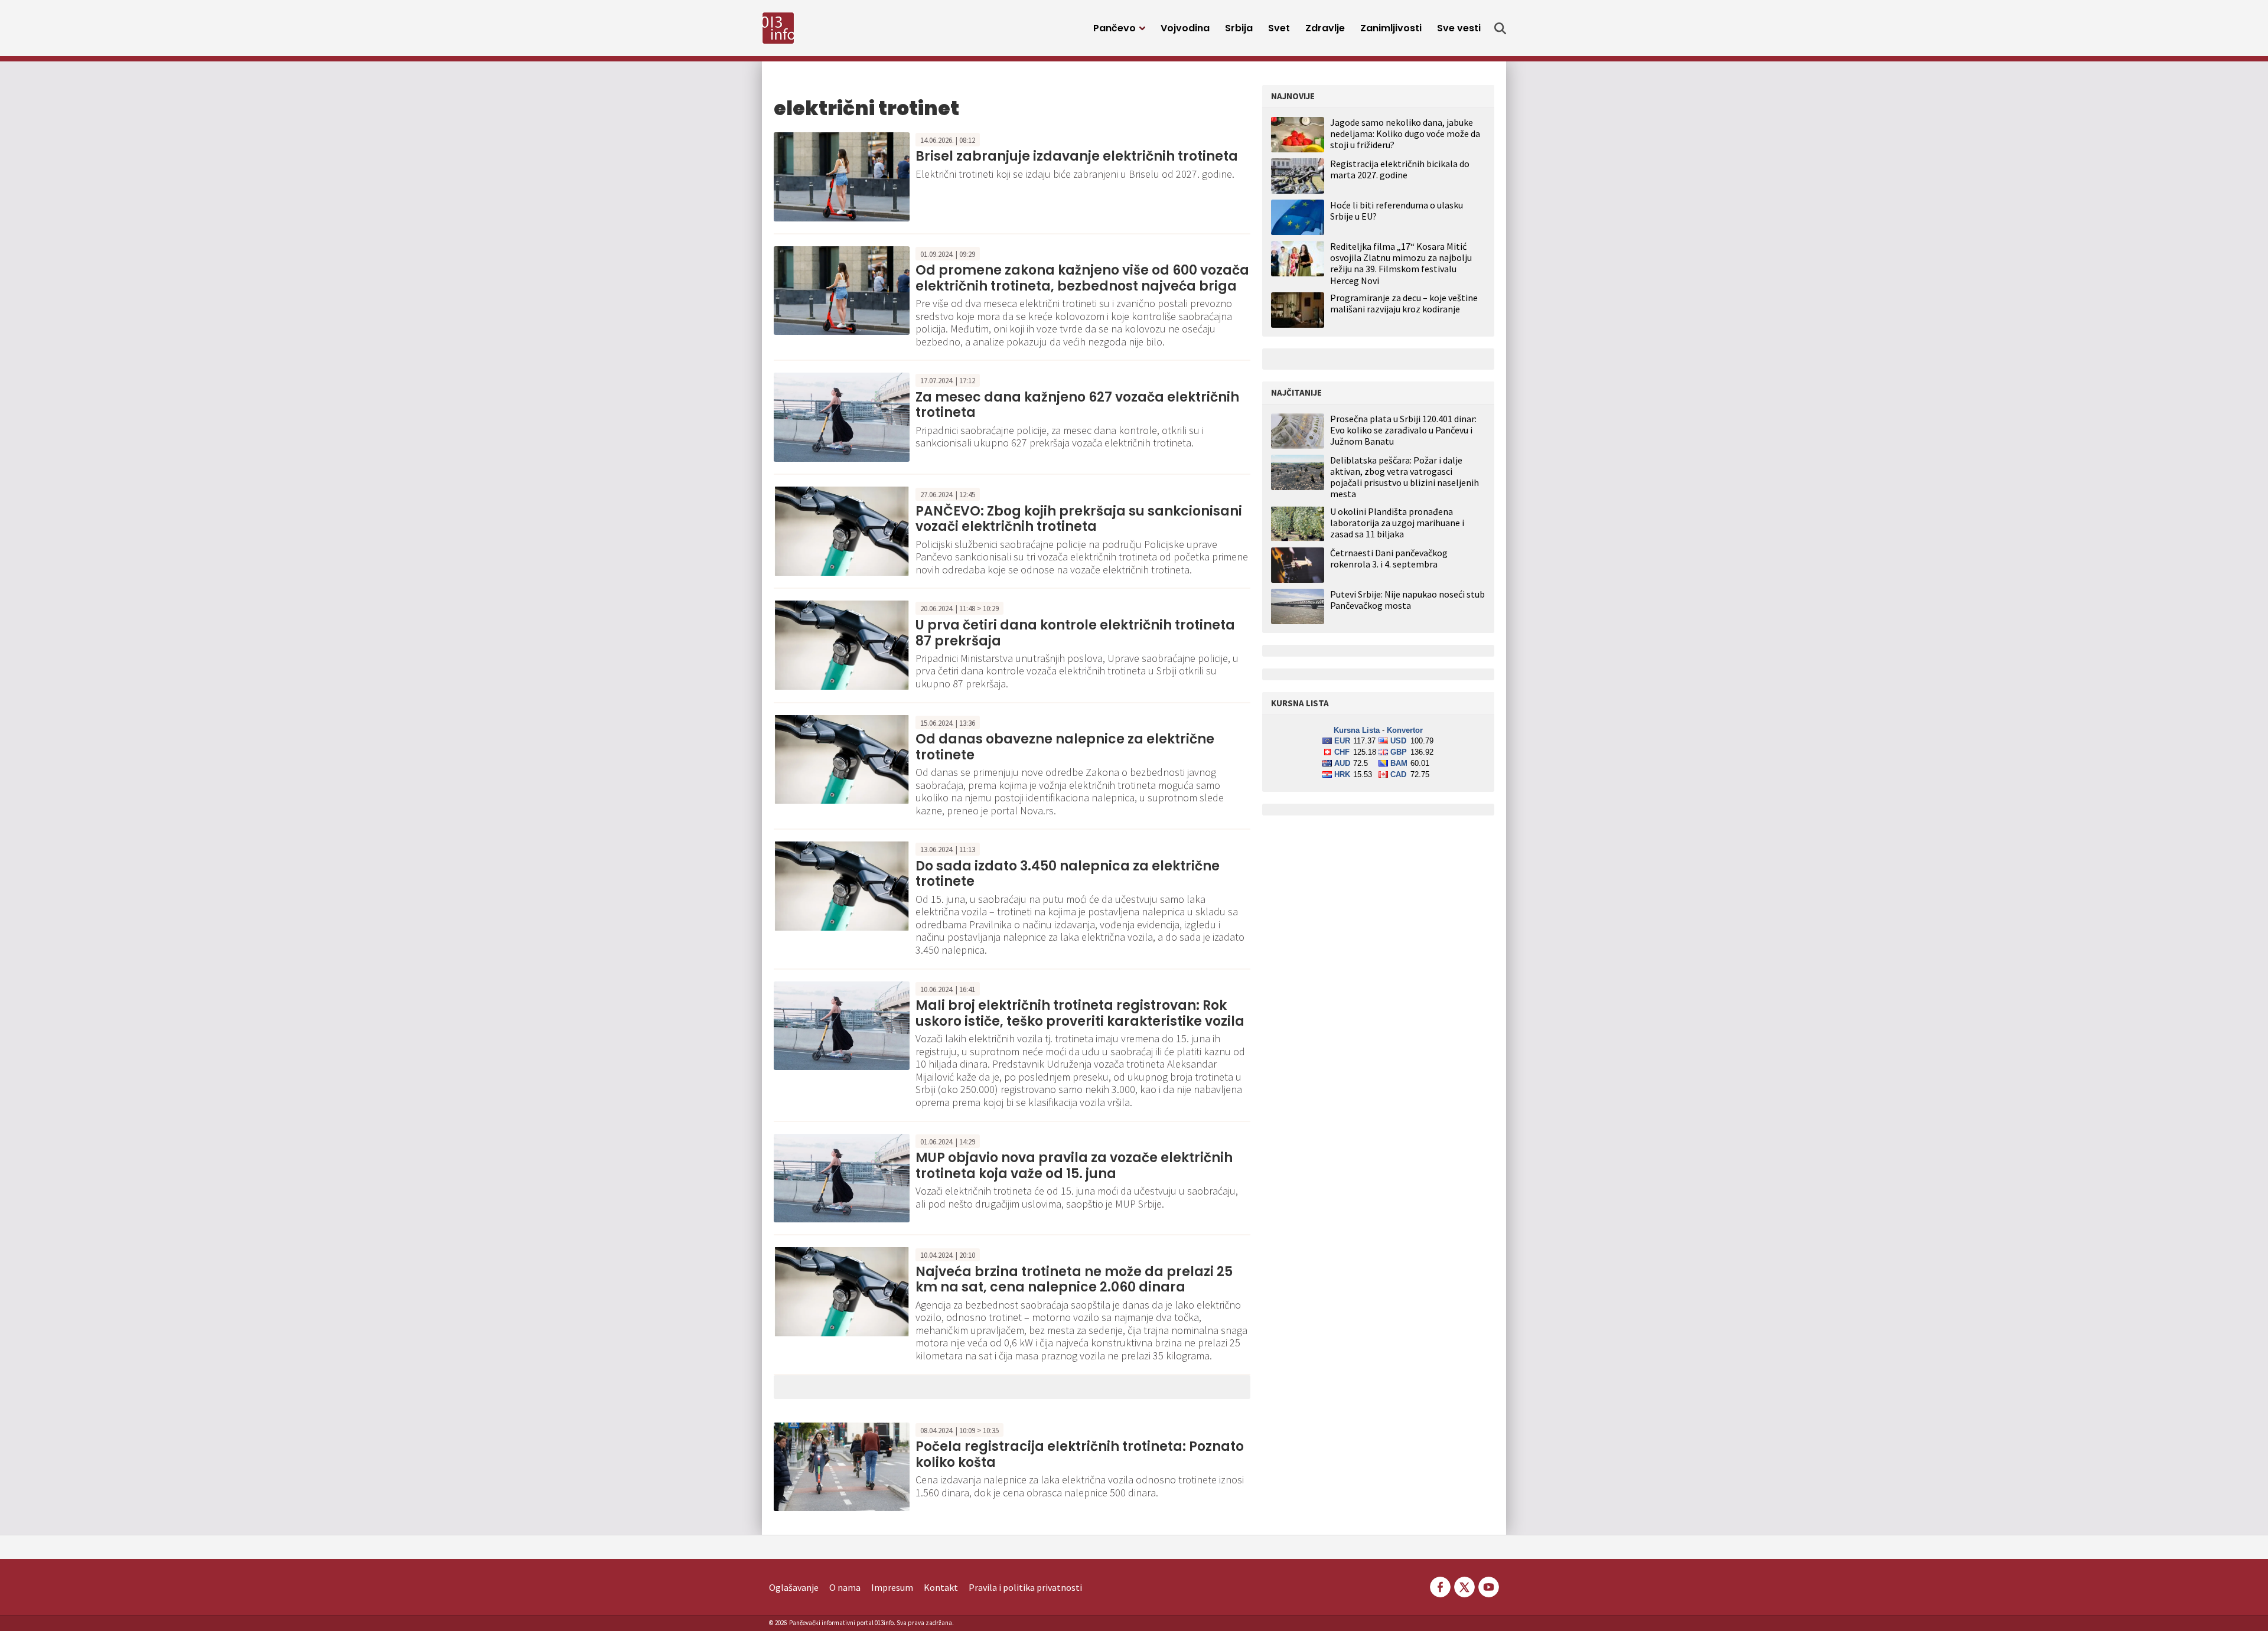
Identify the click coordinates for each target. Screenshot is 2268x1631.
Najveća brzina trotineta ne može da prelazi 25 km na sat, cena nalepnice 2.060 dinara (1074, 1279)
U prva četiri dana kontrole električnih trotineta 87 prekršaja (1075, 633)
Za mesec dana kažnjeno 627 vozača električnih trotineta (1077, 405)
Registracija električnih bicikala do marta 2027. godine (1400, 169)
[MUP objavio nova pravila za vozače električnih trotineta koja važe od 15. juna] (842, 1177)
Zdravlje (1325, 28)
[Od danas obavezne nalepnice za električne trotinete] (842, 758)
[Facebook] (1440, 1586)
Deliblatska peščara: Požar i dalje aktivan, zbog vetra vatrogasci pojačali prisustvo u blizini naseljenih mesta (1405, 477)
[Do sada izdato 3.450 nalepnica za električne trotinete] (842, 885)
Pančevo (1115, 28)
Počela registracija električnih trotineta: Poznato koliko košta (1080, 1454)
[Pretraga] (1500, 28)
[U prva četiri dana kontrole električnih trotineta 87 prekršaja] (842, 644)
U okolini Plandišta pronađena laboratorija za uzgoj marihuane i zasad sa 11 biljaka (1397, 523)
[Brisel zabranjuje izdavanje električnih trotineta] (842, 175)
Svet (1279, 28)
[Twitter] (1464, 1586)
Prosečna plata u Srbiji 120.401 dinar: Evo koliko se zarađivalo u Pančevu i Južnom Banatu (1403, 430)
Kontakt (941, 1587)
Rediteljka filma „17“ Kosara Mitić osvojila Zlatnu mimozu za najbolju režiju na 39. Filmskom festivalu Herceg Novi (1401, 263)
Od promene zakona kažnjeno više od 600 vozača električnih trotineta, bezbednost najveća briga (1082, 278)
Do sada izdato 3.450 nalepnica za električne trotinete (1068, 874)
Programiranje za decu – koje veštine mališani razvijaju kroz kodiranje (1404, 303)
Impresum (892, 1587)
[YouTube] (1488, 1586)
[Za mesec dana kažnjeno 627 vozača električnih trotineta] (842, 416)
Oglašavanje (794, 1587)
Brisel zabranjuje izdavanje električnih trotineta (1077, 156)
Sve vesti (1459, 28)
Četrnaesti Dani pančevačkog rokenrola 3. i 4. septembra (1389, 559)
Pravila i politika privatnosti (1025, 1587)
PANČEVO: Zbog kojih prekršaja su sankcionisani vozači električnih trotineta (1079, 519)
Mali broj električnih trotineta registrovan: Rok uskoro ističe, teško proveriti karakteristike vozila (1080, 1013)
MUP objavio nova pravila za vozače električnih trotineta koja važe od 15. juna (1074, 1165)
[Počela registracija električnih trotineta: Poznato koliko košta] (842, 1466)
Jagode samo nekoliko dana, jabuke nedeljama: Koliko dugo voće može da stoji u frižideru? (1405, 133)
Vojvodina (1185, 28)
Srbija (1239, 28)
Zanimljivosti (1391, 28)
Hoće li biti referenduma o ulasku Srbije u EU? (1397, 211)
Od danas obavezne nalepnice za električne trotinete (1065, 747)
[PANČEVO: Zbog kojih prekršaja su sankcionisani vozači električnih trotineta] (842, 530)
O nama (845, 1587)
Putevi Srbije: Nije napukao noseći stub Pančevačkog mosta (1407, 600)
